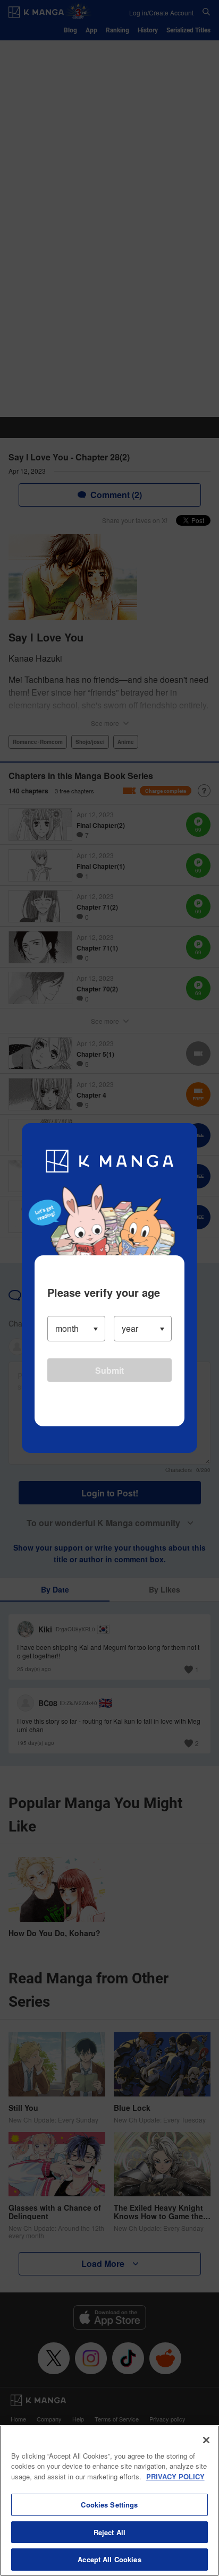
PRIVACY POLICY (175, 2476)
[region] (109, 2501)
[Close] (206, 2440)
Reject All (109, 2532)
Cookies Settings (109, 2505)
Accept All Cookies (109, 2559)
